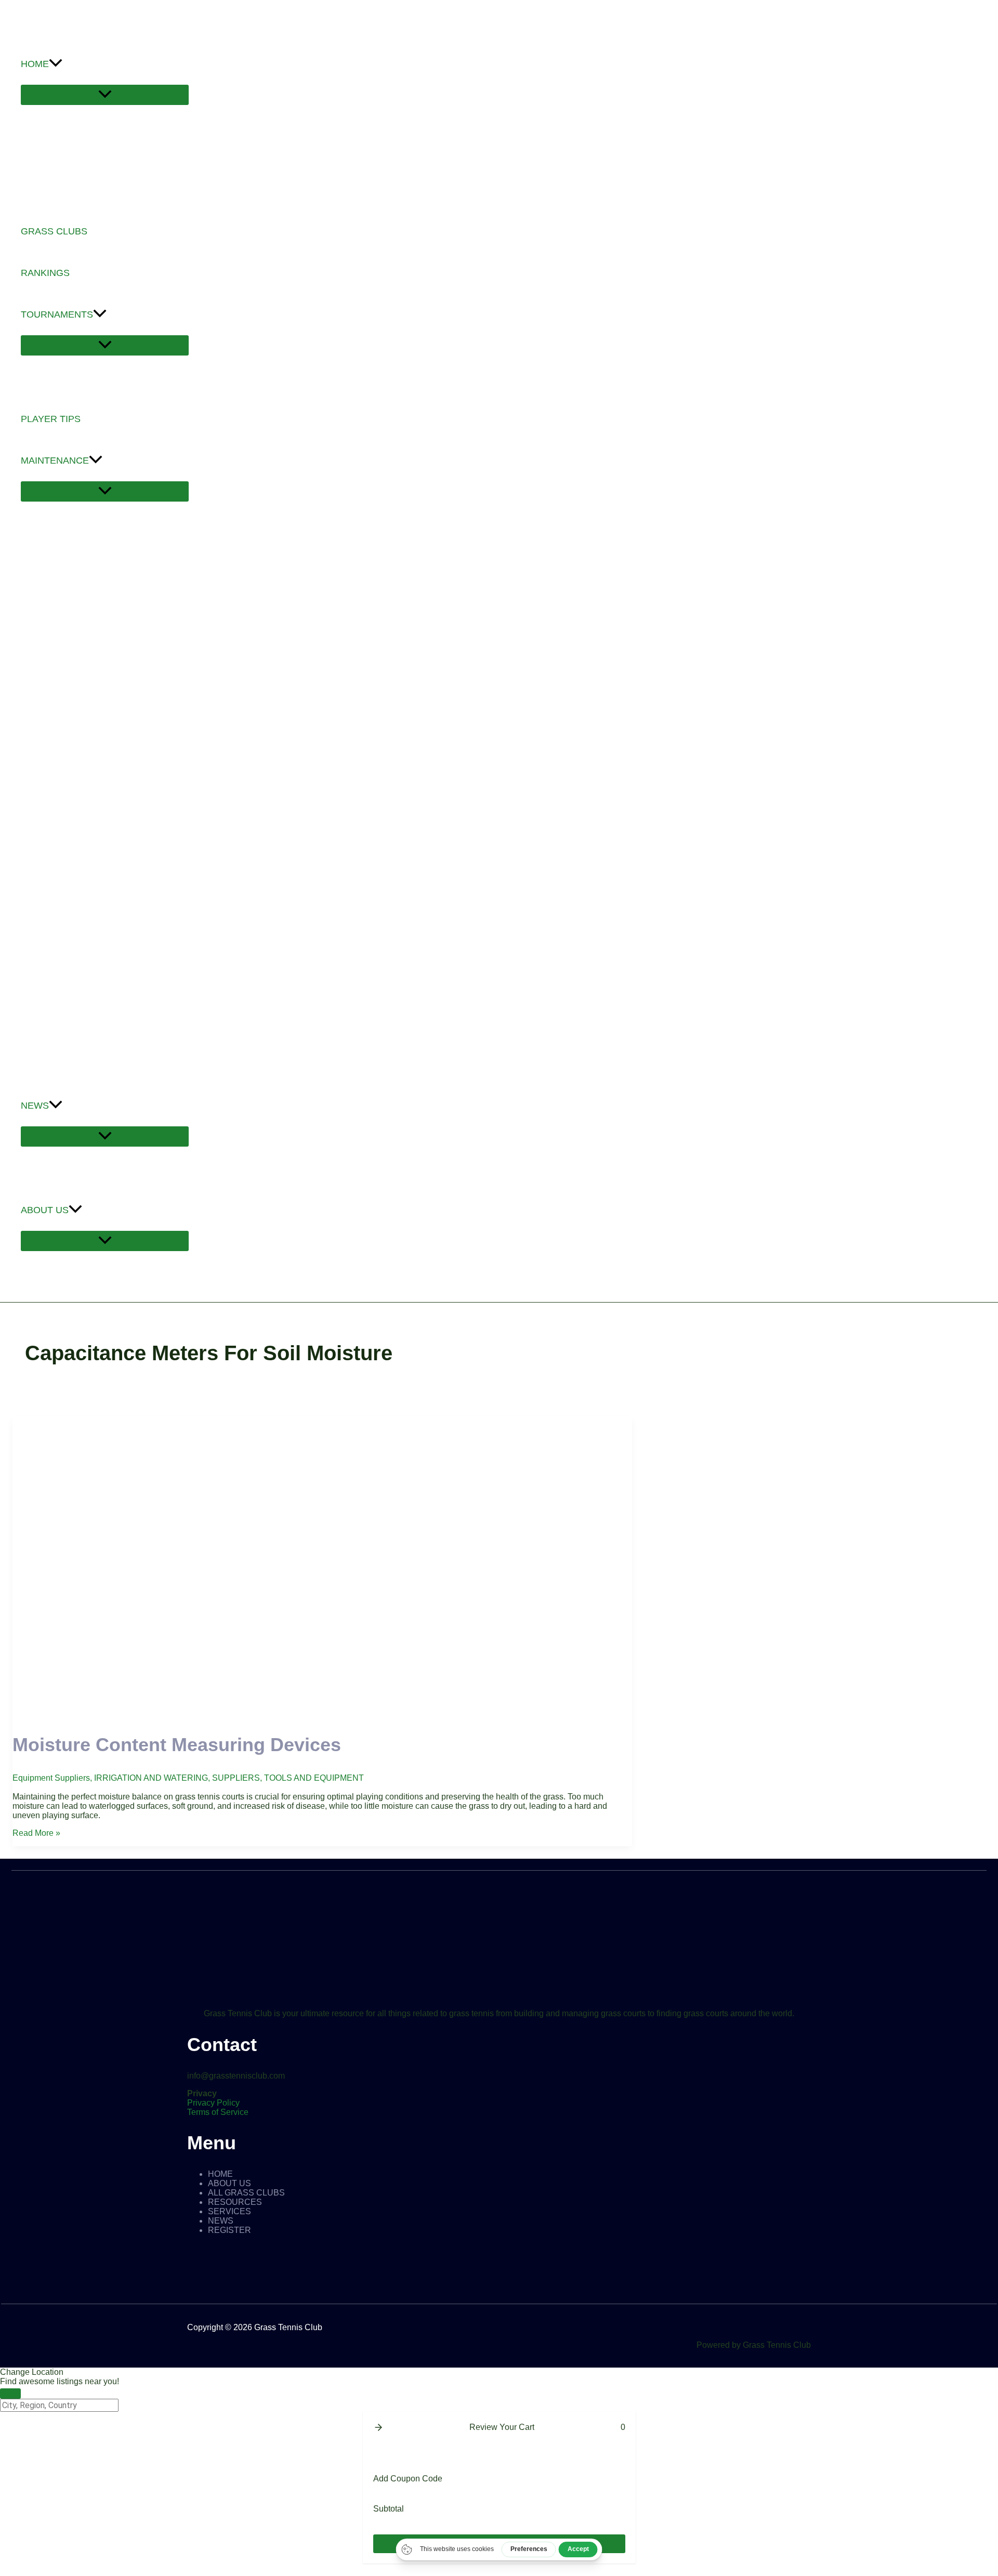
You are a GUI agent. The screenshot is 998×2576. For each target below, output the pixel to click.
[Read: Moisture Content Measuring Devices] (322, 1713)
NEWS (221, 2221)
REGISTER (229, 2230)
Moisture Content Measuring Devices (177, 1745)
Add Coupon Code (408, 2479)
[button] (56, 64)
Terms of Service (218, 2112)
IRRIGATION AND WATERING (151, 1778)
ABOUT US (229, 2183)
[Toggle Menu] (105, 95)
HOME (220, 2174)
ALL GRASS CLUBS (246, 2193)
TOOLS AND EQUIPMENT (314, 1778)
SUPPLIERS (236, 1778)
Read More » (36, 1833)
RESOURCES (235, 2202)
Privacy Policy (213, 2103)
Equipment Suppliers (51, 1778)
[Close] (10, 2394)
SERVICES (229, 2211)
